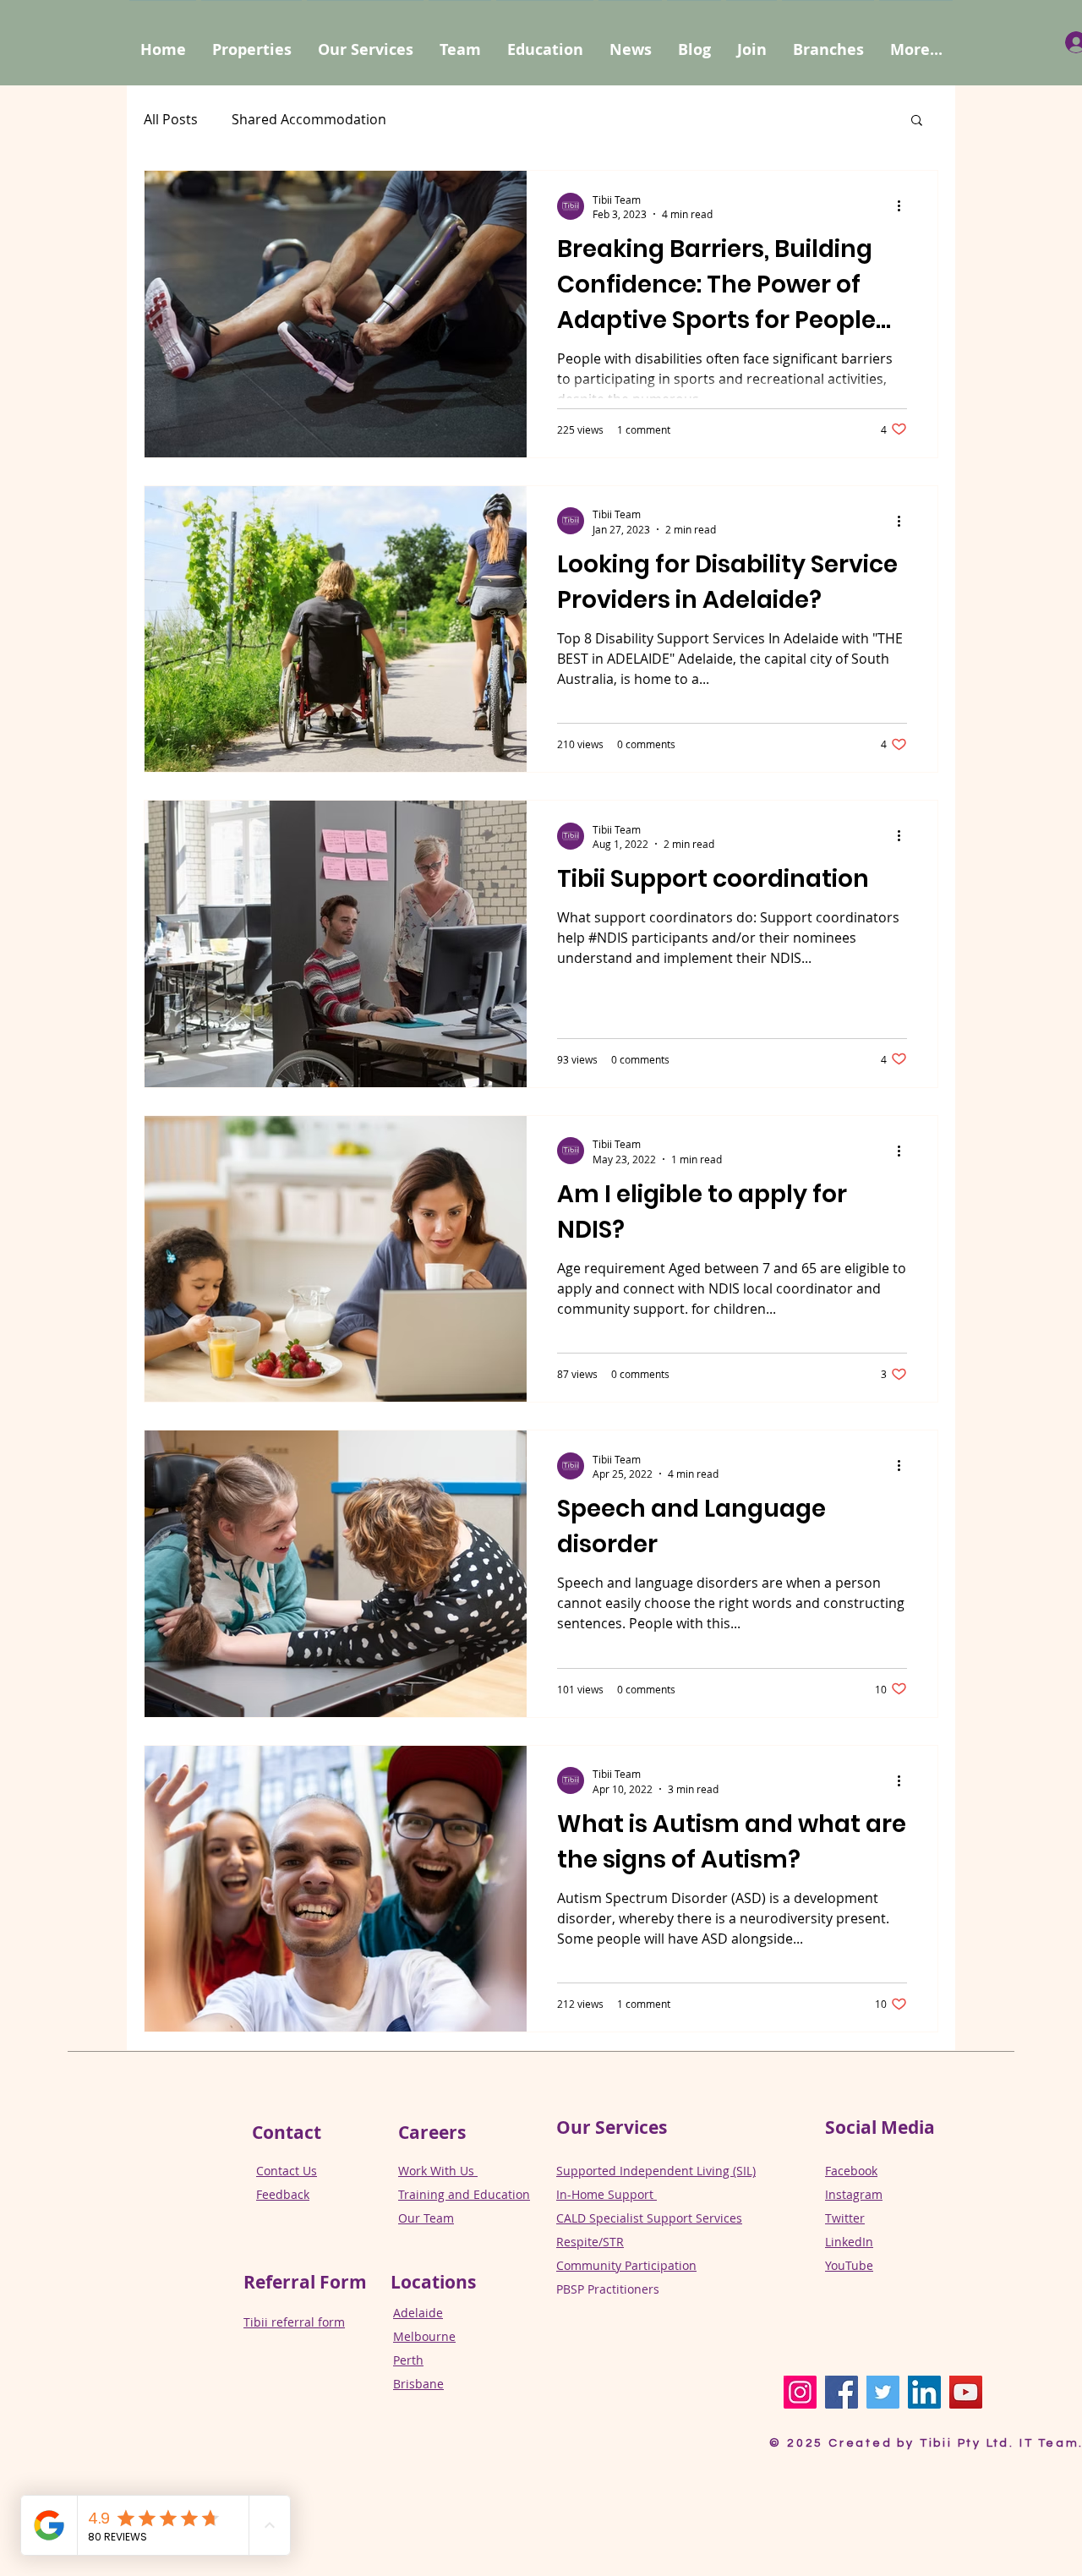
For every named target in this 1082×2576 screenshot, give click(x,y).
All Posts (171, 119)
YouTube (849, 2265)
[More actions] (904, 206)
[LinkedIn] (924, 2392)
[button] (916, 42)
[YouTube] (966, 2392)
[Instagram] (800, 2392)
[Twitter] (883, 2392)
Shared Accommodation (309, 119)
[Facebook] (842, 2392)
